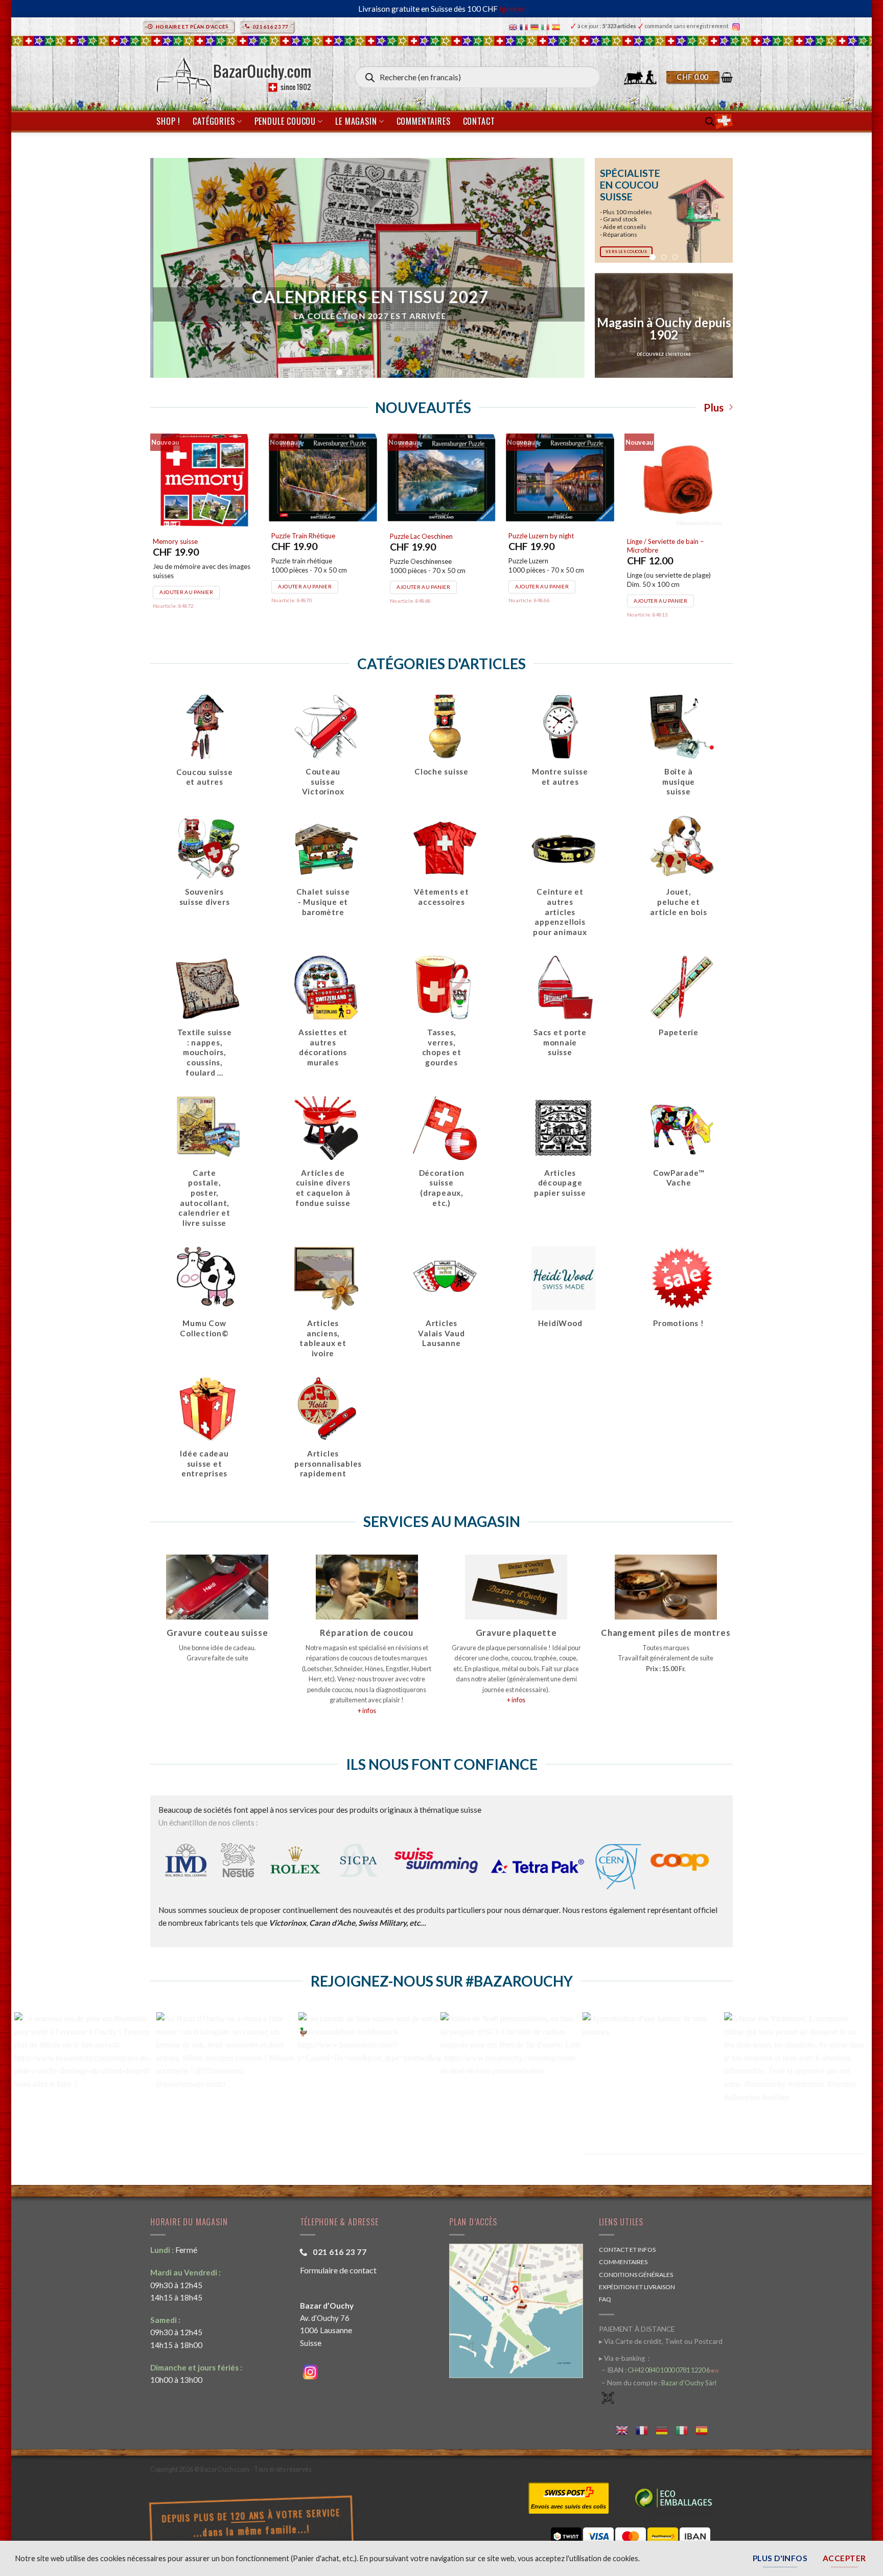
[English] (514, 26)
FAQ (605, 2299)
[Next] (717, 210)
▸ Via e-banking (623, 2358)
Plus (714, 407)
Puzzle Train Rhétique (303, 536)
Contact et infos (627, 2250)
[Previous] (610, 210)
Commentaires (424, 121)
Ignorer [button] (512, 9)
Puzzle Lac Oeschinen (421, 536)
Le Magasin (356, 121)
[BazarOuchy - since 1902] (233, 73)
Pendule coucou (285, 121)
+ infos (367, 1711)
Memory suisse (175, 541)
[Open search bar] (710, 121)
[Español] (557, 26)
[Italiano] (547, 26)
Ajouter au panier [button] (186, 592)
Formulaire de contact (338, 2270)
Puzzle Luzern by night (541, 536)
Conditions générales (636, 2275)
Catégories (214, 121)
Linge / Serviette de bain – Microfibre (665, 546)
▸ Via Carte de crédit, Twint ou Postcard (661, 2341)
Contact (479, 121)
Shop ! (168, 121)
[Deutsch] (536, 26)
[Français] (525, 26)
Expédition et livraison (637, 2287)
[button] (700, 77)
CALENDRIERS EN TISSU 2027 (367, 297)
